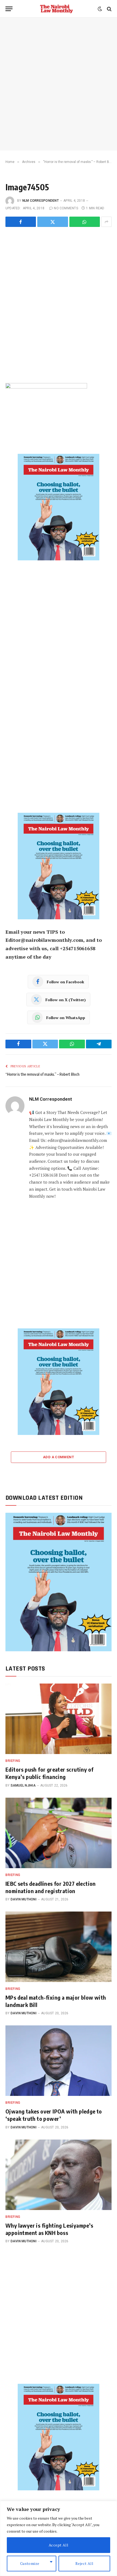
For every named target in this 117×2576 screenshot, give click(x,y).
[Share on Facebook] (21, 222)
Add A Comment (59, 1457)
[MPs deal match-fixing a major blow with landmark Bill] (59, 1947)
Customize (30, 2563)
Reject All (84, 2563)
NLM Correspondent (41, 201)
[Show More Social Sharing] (106, 222)
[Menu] (9, 9)
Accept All (59, 2545)
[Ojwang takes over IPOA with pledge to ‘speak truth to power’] (59, 2061)
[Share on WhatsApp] (85, 222)
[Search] (109, 9)
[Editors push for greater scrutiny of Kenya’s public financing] (59, 1719)
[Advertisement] (59, 84)
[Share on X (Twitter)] (53, 222)
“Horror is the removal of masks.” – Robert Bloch (42, 1074)
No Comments (66, 208)
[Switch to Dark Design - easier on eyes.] (100, 9)
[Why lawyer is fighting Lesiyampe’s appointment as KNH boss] (59, 2175)
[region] (59, 2538)
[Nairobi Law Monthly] (56, 9)
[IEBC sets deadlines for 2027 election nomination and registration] (59, 1833)
